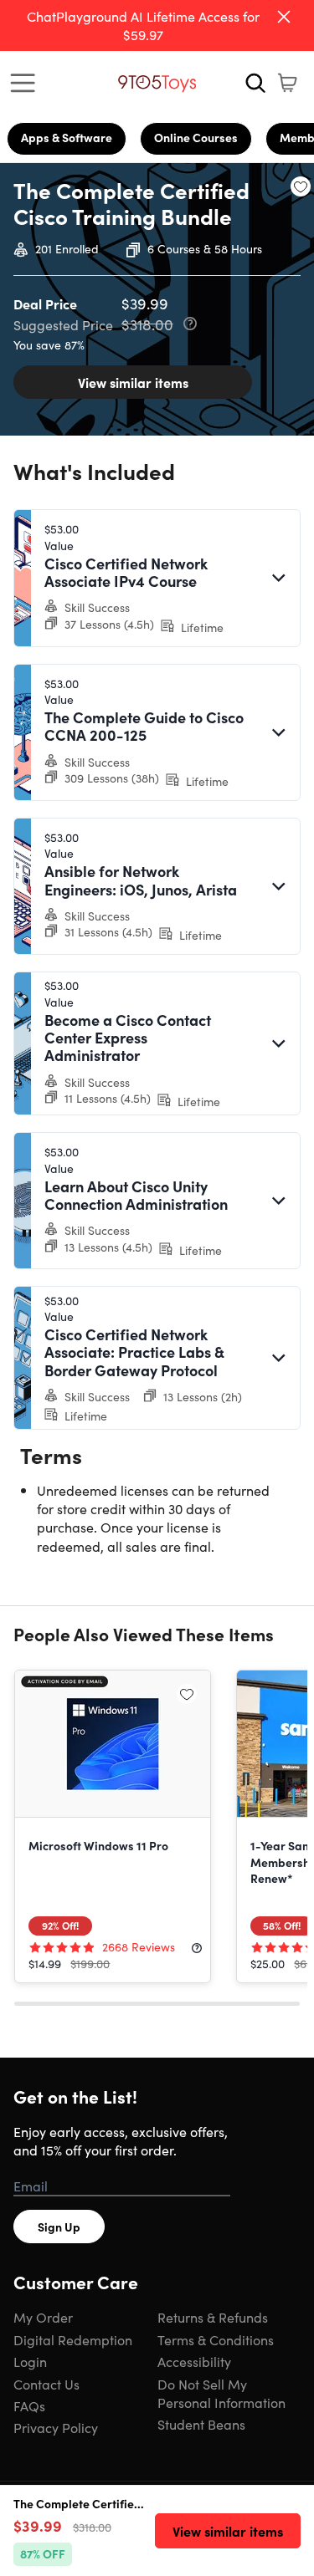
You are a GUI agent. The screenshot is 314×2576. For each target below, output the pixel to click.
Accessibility (194, 2361)
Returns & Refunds (213, 2317)
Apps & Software (67, 137)
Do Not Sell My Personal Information (221, 2393)
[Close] (284, 17)
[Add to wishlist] (301, 186)
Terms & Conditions (216, 2339)
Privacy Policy (56, 2427)
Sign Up (59, 2227)
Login (30, 2361)
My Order (43, 2317)
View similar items (133, 382)
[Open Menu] (27, 83)
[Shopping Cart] (287, 83)
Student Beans (201, 2424)
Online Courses (196, 137)
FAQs (29, 2405)
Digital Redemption (73, 2339)
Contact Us (46, 2384)
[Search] (255, 83)
